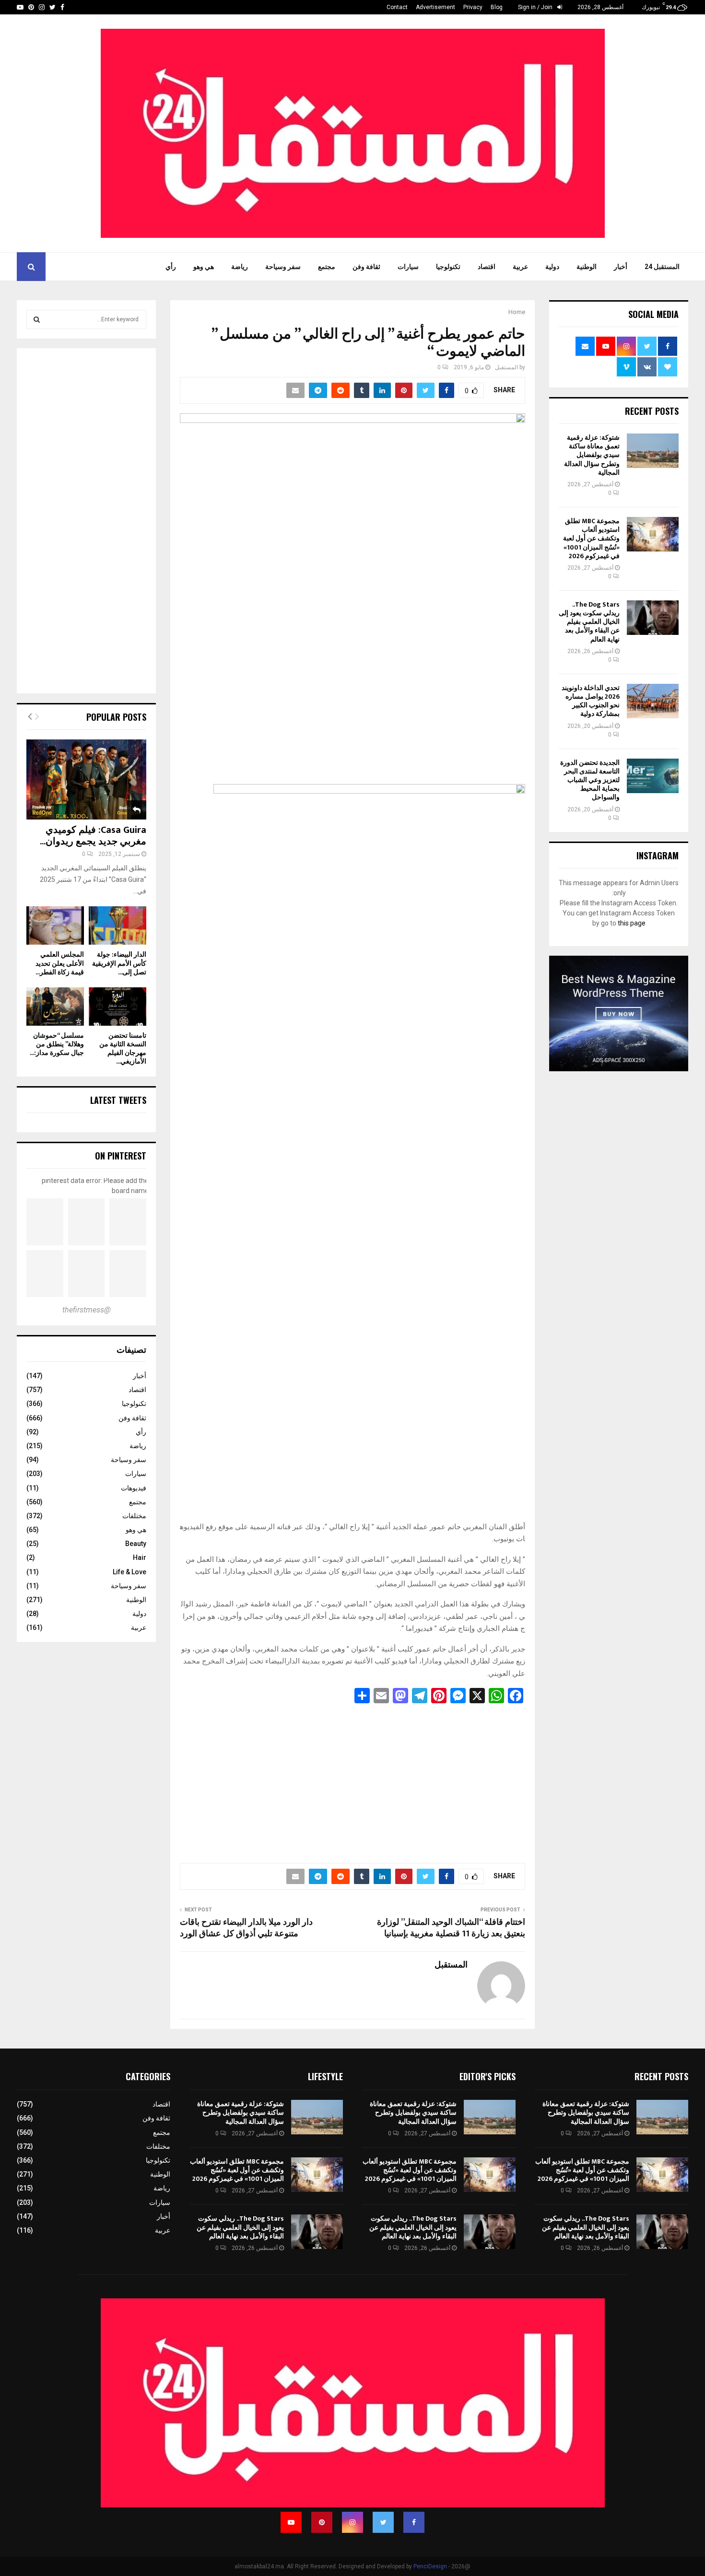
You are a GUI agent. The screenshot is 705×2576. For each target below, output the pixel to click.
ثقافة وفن (366, 267)
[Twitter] (383, 2522)
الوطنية (587, 267)
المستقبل (506, 367)
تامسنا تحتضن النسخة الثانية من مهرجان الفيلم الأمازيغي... (123, 1048)
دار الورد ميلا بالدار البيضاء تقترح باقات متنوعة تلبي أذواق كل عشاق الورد (246, 1928)
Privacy (473, 7)
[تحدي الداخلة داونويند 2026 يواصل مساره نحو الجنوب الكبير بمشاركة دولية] (653, 701)
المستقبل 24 (662, 267)
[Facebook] (414, 2522)
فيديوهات (134, 1488)
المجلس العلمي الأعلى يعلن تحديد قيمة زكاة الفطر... (60, 963)
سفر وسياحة (283, 267)
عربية (520, 267)
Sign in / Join (536, 7)
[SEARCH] (37, 319)
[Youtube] (291, 2522)
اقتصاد (487, 267)
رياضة (240, 267)
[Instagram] (352, 2522)
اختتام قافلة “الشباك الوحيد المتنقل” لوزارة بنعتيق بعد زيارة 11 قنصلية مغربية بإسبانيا (451, 1928)
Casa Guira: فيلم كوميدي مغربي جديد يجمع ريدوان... (93, 836)
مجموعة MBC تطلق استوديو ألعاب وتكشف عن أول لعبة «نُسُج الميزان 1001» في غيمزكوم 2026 (591, 539)
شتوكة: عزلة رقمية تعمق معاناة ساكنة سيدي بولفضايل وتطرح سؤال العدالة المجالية (592, 455)
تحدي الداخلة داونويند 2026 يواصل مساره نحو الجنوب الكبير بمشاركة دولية (591, 701)
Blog (497, 7)
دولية (552, 267)
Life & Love (129, 1572)
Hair (140, 1557)
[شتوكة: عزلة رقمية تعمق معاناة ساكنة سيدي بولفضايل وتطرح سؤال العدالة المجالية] (653, 451)
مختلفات (134, 1516)
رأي (171, 267)
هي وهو (204, 267)
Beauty (136, 1544)
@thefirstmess (87, 1310)
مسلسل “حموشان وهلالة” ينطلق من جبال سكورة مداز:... (57, 1044)
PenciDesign (430, 2566)
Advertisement (435, 7)
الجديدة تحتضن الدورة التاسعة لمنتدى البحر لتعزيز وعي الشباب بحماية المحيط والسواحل (590, 780)
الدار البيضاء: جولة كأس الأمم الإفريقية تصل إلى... (119, 963)
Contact (397, 7)
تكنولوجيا (448, 267)
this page (632, 923)
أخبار (621, 267)
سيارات (408, 267)
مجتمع (327, 267)
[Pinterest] (322, 2522)
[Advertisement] (352, 1780)
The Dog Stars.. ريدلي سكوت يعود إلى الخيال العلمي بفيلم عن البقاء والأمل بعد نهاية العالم (589, 622)
